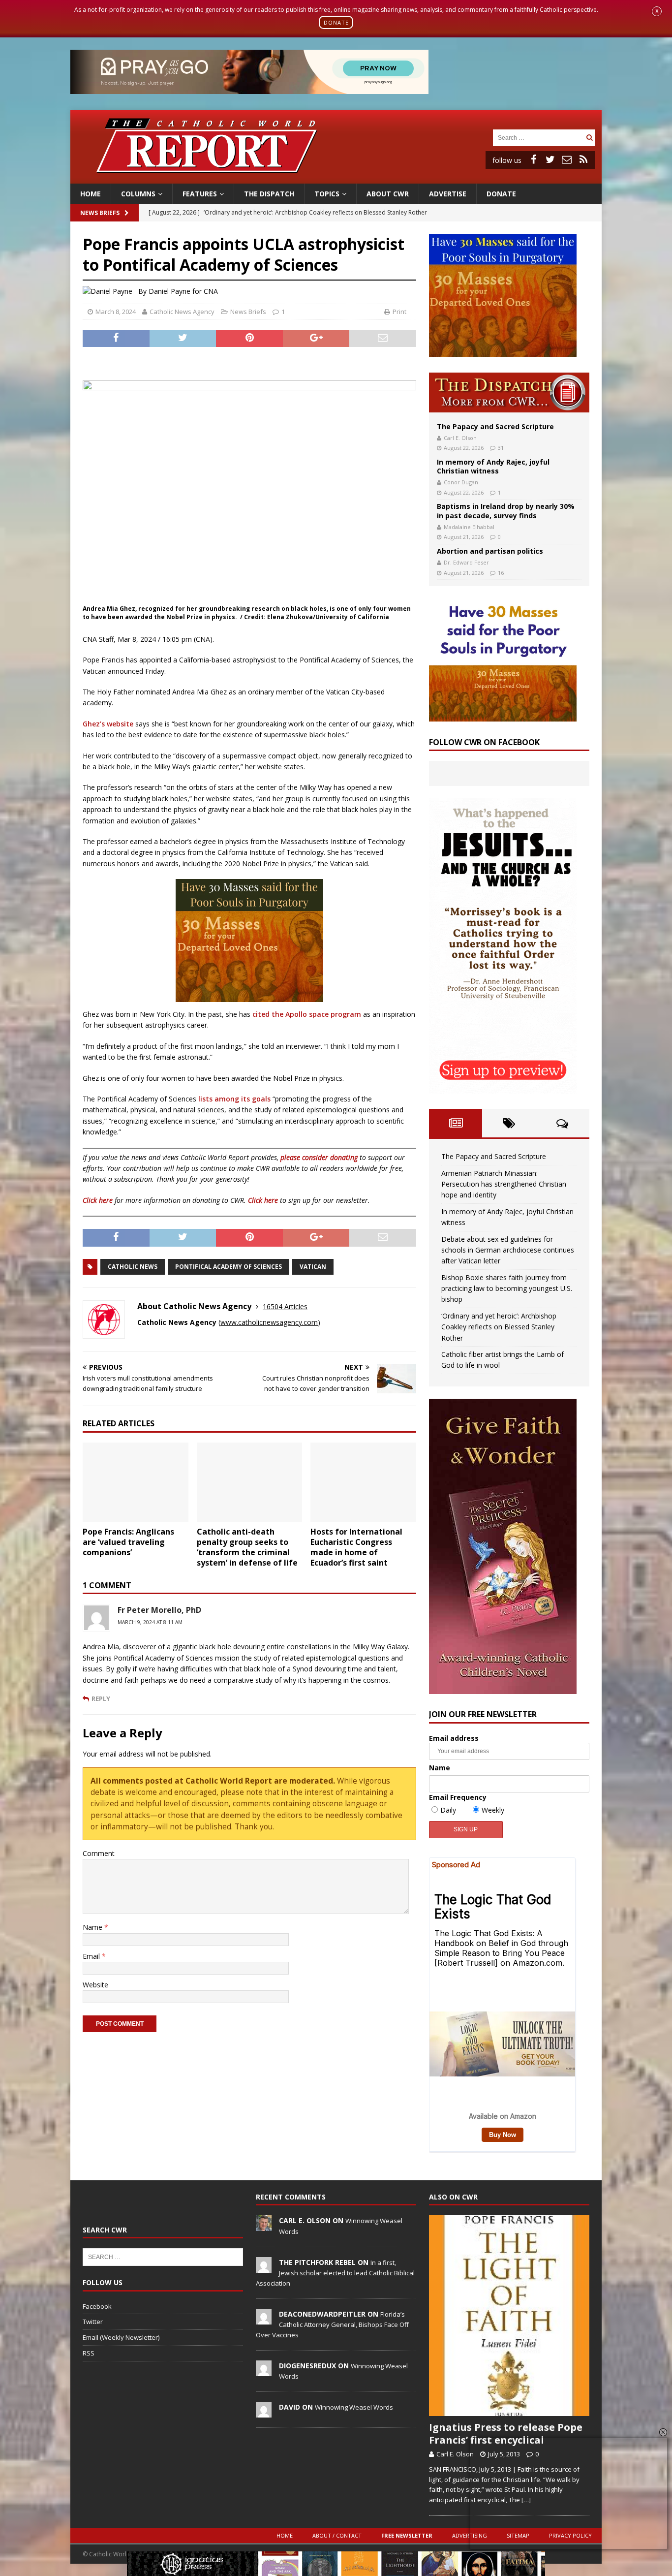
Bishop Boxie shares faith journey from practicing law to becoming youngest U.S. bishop (507, 1288)
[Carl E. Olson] (264, 2226)
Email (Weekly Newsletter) (121, 2337)
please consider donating (319, 1157)
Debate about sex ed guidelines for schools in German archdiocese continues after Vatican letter (508, 1250)
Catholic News (133, 1267)
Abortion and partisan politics (490, 551)
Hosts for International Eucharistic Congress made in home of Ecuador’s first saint (356, 1547)
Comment (99, 1853)
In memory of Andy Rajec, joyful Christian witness (493, 466)
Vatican (313, 1267)
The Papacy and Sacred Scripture (495, 426)
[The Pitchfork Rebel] (264, 2267)
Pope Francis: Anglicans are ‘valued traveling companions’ (128, 1542)
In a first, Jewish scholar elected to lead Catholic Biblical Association (335, 2273)
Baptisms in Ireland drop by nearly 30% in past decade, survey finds (506, 511)
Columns (138, 194)
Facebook (97, 2306)
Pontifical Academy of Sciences (229, 1267)
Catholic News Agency (182, 312)
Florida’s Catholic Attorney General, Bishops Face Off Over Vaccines (332, 2325)
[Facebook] (533, 159)
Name (93, 1927)
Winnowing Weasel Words (354, 2407)
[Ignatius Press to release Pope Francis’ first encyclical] (509, 2316)
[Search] (589, 138)
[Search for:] (538, 137)
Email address (454, 1738)
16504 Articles (285, 1306)
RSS (89, 2353)
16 (501, 573)
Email (92, 1956)
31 (501, 448)
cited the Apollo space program (307, 1014)
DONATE (336, 22)
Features (200, 194)
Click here (98, 1200)
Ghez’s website (108, 724)
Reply (101, 1698)
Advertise (448, 194)
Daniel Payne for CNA (183, 291)
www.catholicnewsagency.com (269, 1322)
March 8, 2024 (116, 312)
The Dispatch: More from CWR (509, 393)
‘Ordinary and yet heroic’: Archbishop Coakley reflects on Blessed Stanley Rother (499, 1327)
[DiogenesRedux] (264, 2371)
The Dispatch (269, 194)
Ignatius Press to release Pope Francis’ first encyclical (506, 2434)
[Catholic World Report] (336, 177)
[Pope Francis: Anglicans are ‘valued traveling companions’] (136, 1482)
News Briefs (100, 213)
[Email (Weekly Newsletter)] (567, 159)
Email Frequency (458, 1797)
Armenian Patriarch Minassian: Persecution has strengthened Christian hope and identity (504, 1184)
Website (95, 1985)
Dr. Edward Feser (466, 562)
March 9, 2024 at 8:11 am (150, 1622)
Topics (327, 194)
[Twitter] (550, 159)
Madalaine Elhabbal (469, 527)
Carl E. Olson (460, 438)
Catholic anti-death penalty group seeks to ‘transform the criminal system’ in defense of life (247, 1547)
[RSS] (583, 159)
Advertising (470, 2535)
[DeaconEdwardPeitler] (264, 2319)
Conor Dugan (461, 482)
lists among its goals (234, 1099)
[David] (264, 2412)
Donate (501, 194)
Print (399, 312)
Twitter (93, 2322)
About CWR (388, 194)
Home (91, 194)
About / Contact (337, 2535)
